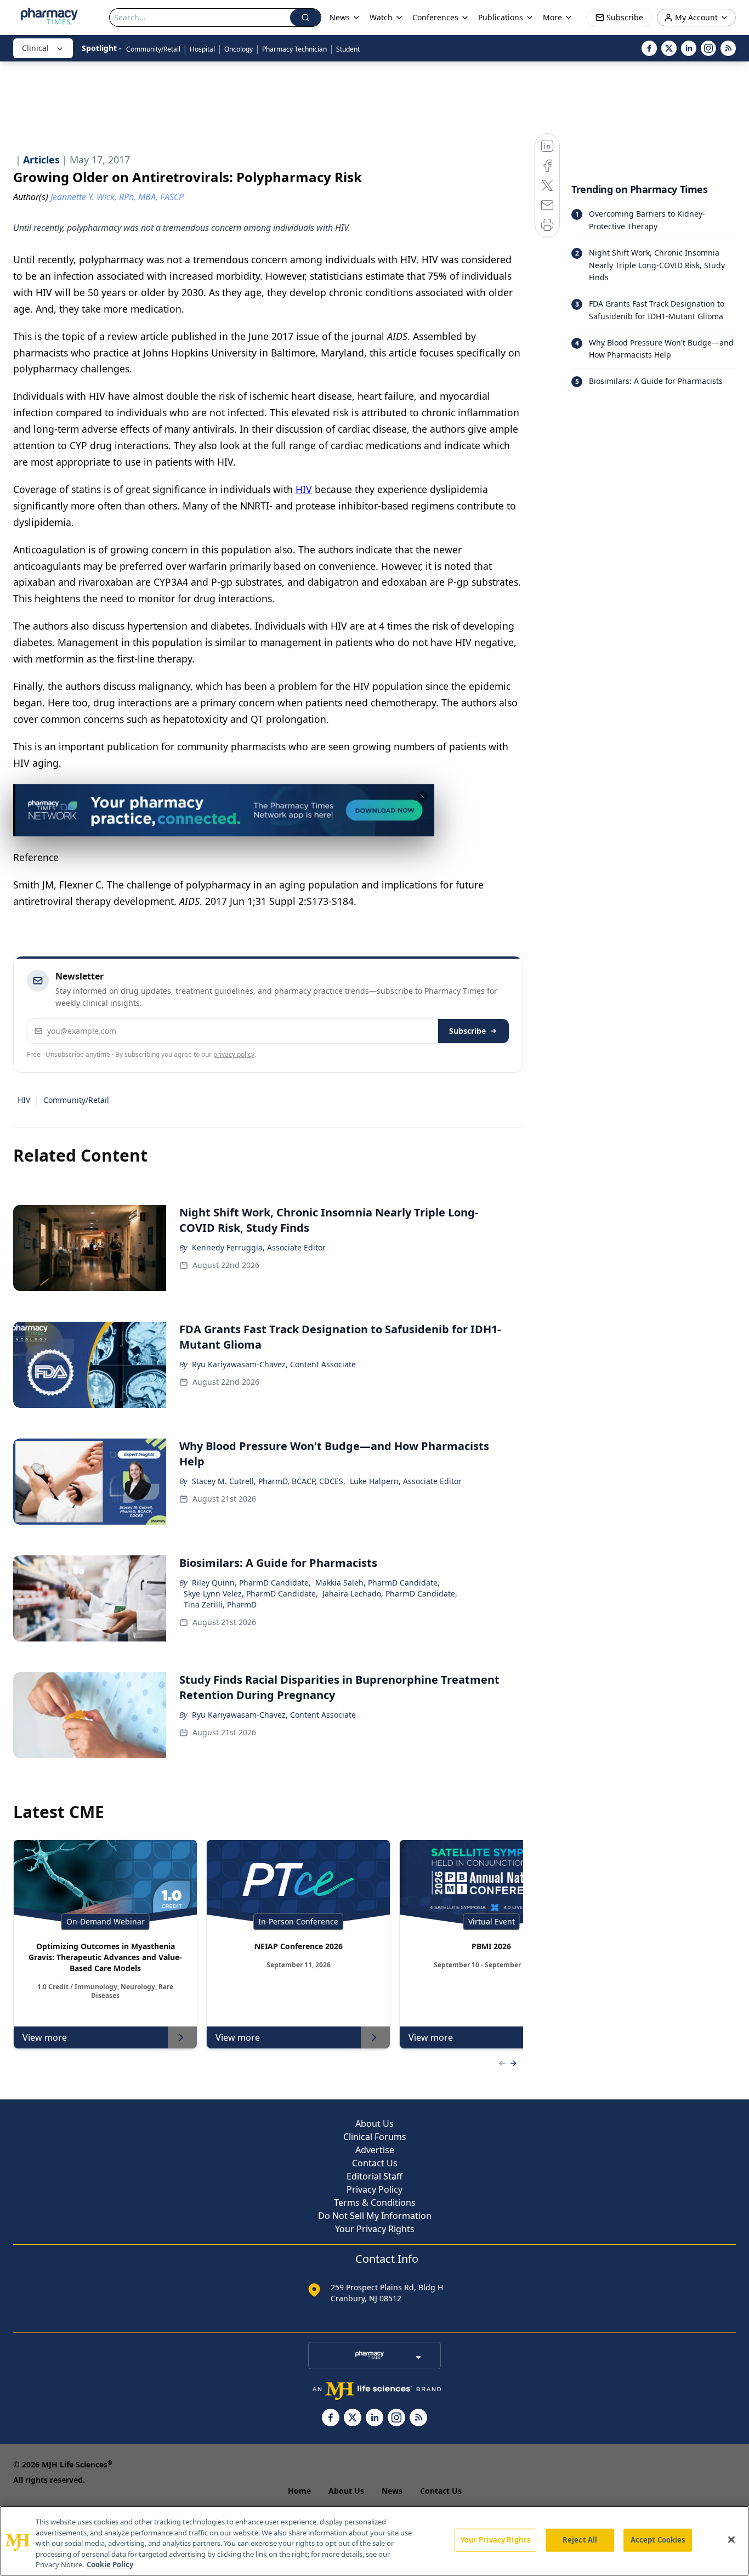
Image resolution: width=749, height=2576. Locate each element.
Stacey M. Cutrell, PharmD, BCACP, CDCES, (269, 1481)
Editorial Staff (374, 2176)
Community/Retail (153, 49)
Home (299, 2491)
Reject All (580, 2540)
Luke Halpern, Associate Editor (406, 1481)
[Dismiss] (422, 796)
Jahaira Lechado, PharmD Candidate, (390, 1593)
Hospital (202, 49)
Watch (381, 17)
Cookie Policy (110, 2564)
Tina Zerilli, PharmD (220, 1604)
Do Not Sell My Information (375, 2216)
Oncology (239, 49)
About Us (374, 2124)
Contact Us (375, 2163)
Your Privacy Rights (375, 2229)
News (392, 2491)
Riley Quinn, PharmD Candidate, (251, 1583)
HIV (304, 489)
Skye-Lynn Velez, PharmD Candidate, (251, 1593)
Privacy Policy (374, 2189)
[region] (374, 2541)
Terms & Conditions (375, 2203)
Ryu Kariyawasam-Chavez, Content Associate (274, 1364)
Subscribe (467, 1031)
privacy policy (234, 1054)
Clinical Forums (375, 2137)
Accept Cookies (658, 2540)
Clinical (35, 48)
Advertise (375, 2150)
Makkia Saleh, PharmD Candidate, (378, 1583)
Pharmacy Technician (294, 49)
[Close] (731, 2540)
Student (348, 49)
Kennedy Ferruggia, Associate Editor (259, 1247)
